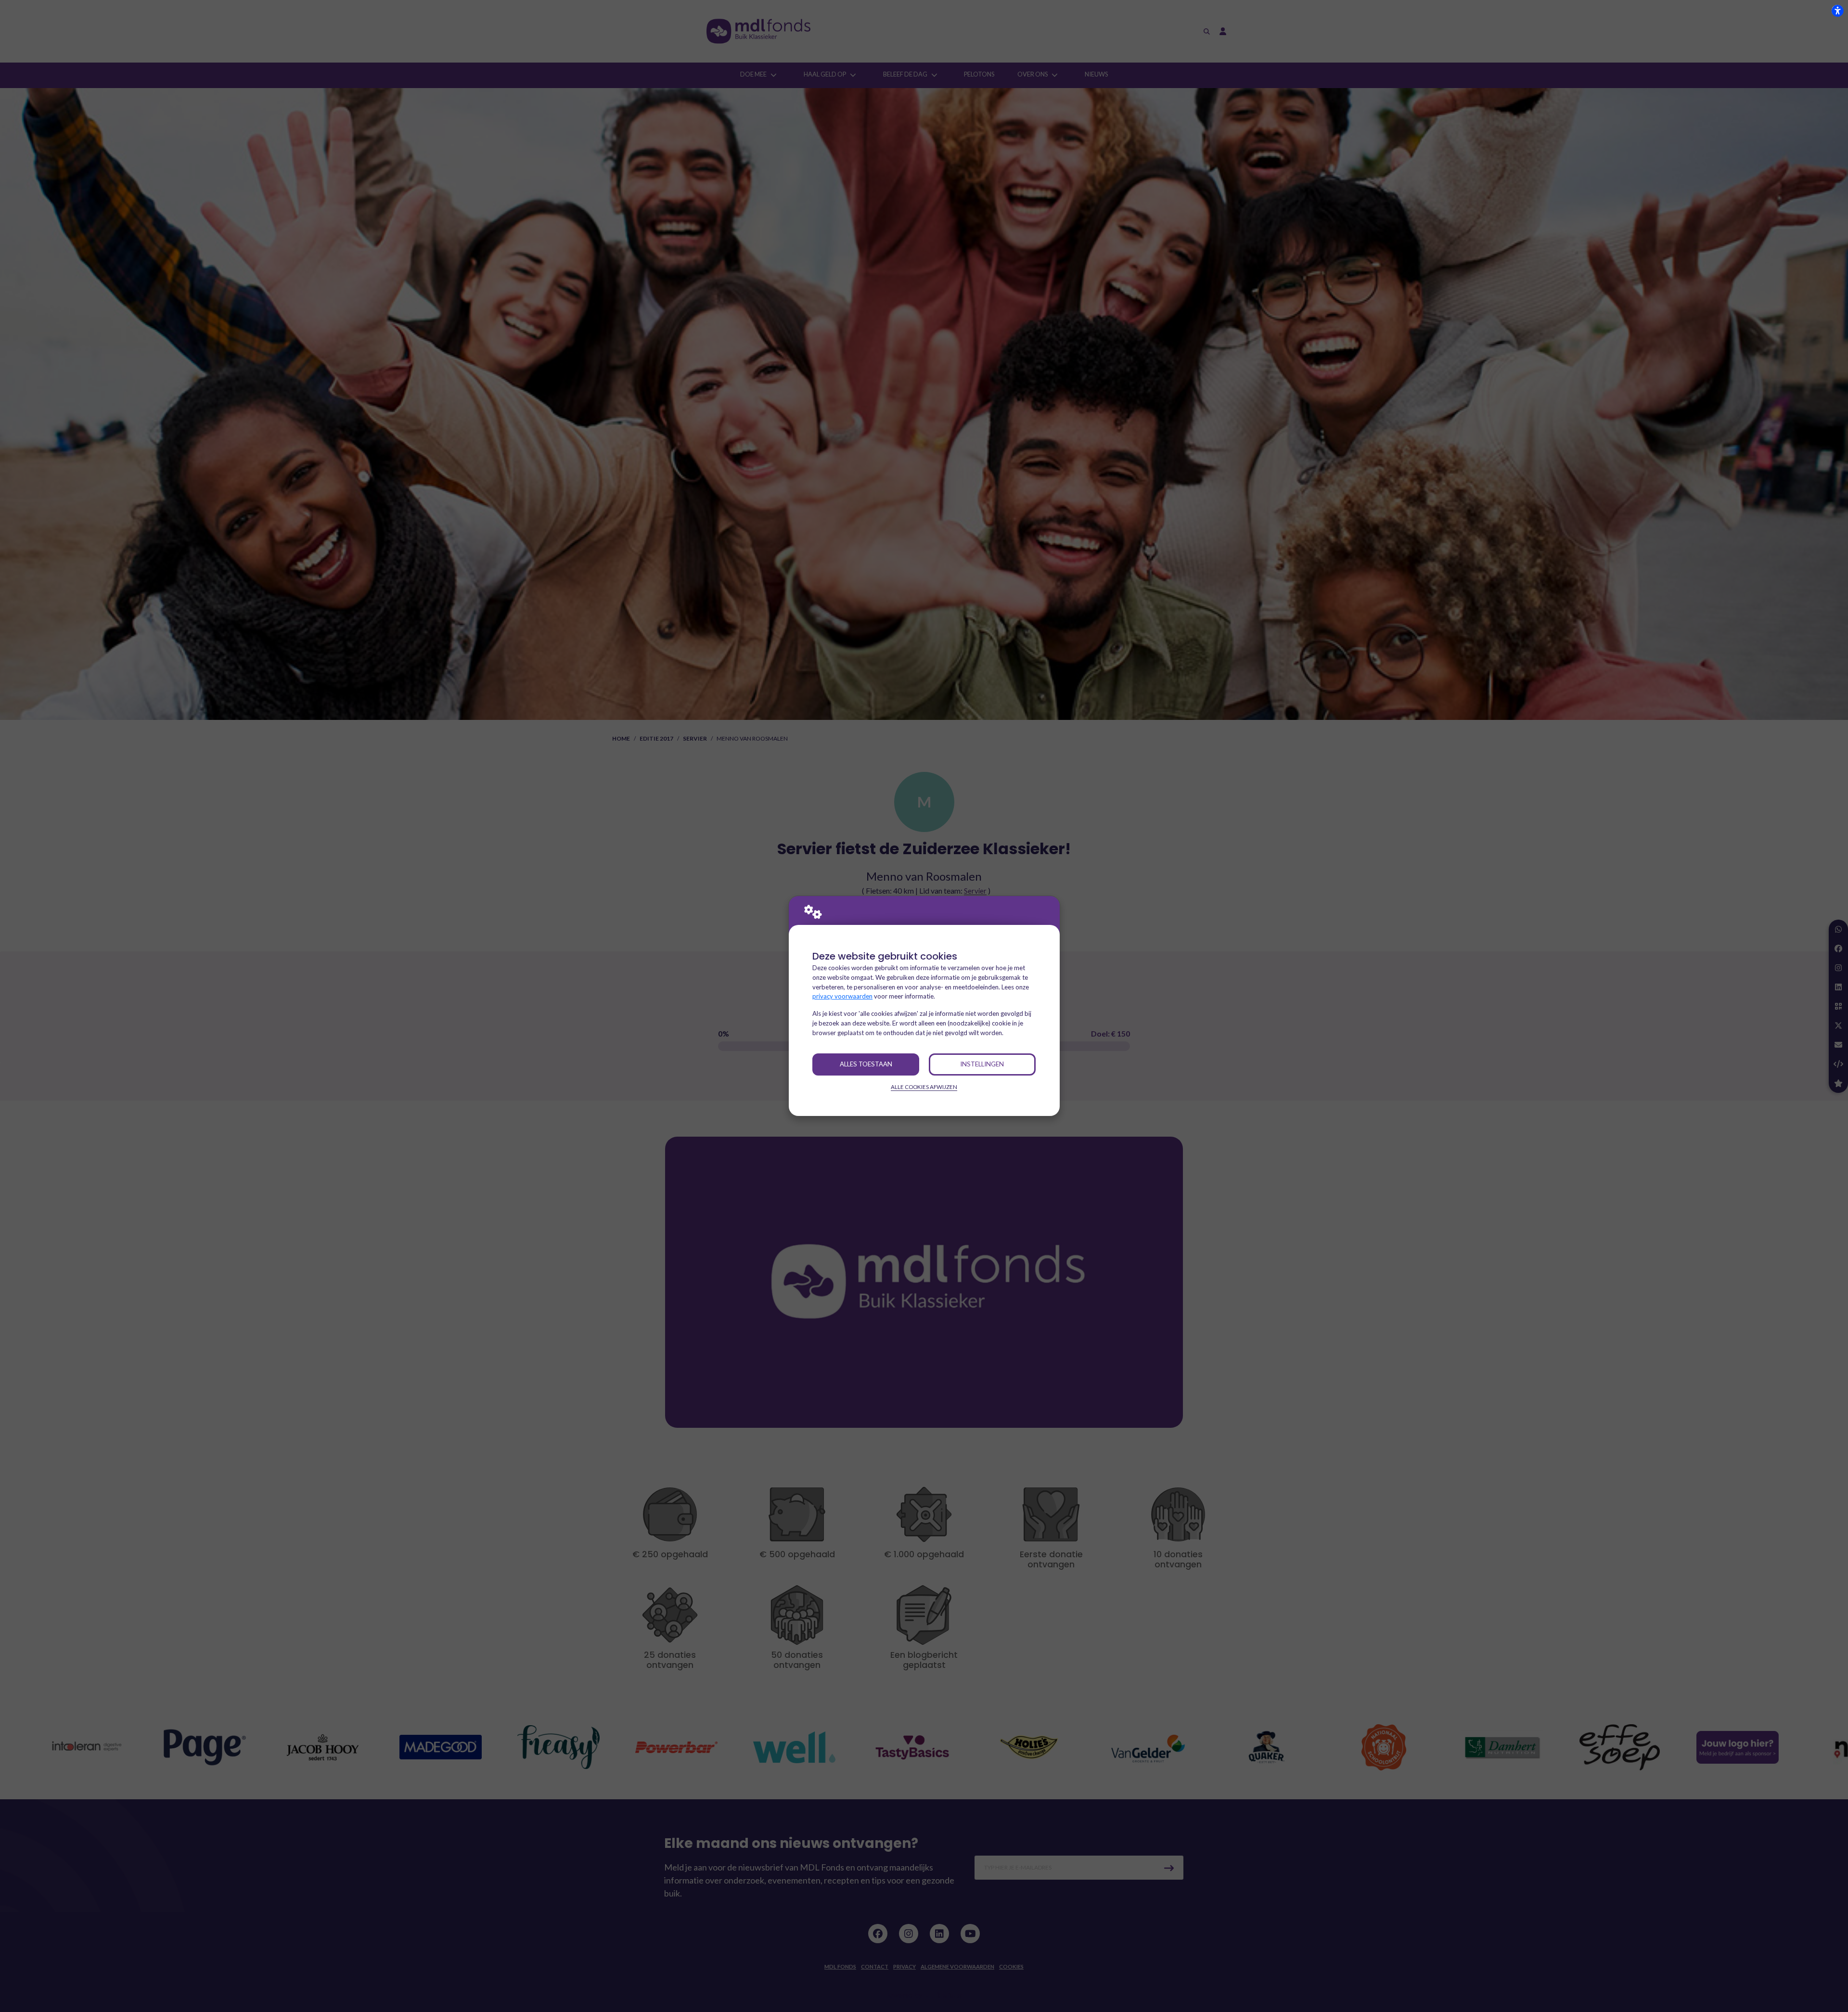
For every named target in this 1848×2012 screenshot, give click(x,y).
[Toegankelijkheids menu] (1837, 11)
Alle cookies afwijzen (924, 1087)
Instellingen (982, 1064)
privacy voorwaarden (842, 996)
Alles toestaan (866, 1064)
